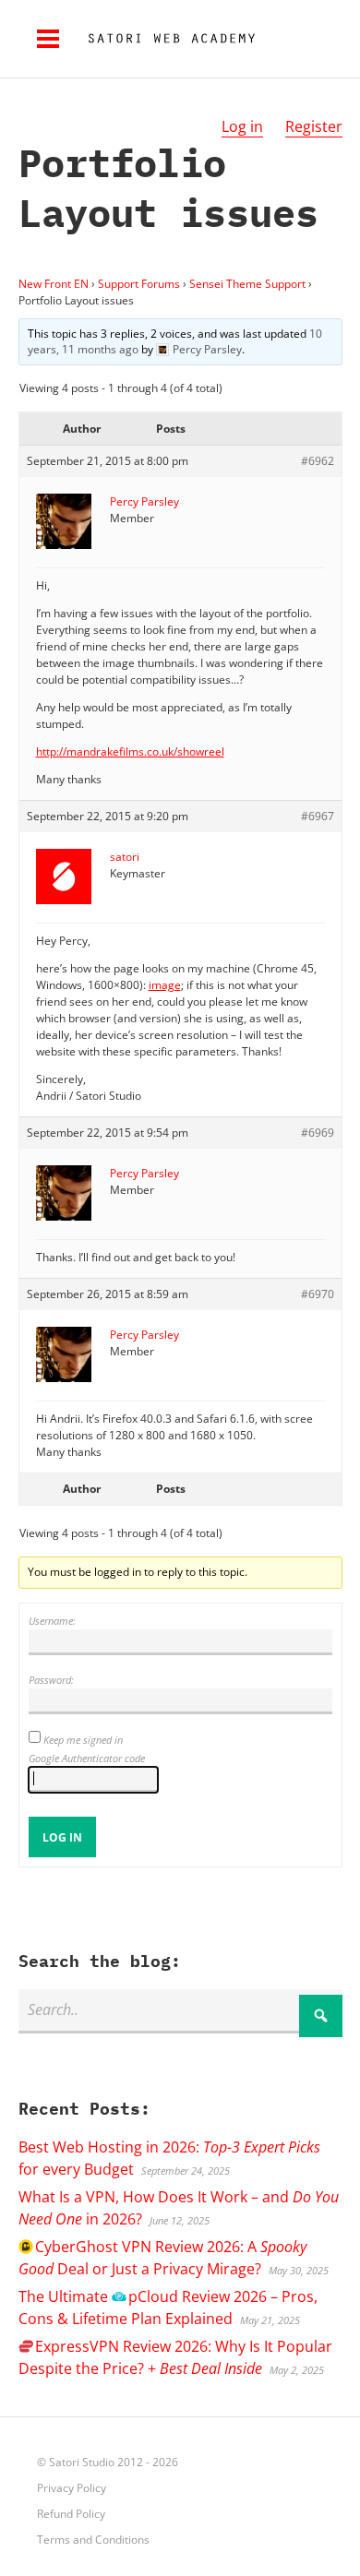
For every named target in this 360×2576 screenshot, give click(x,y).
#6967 (318, 816)
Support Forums (139, 284)
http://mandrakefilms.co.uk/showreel (130, 751)
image (165, 985)
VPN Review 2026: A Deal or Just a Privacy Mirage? (162, 2258)
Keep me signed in (83, 1740)
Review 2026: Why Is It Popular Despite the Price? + (175, 2357)
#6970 (318, 1294)
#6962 (318, 461)
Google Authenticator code (87, 1758)
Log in (242, 126)
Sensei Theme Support (247, 284)
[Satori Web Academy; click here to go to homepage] (164, 39)
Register (314, 126)
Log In (62, 1837)
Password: (51, 1680)
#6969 (318, 1133)
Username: (52, 1621)
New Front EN (54, 284)
